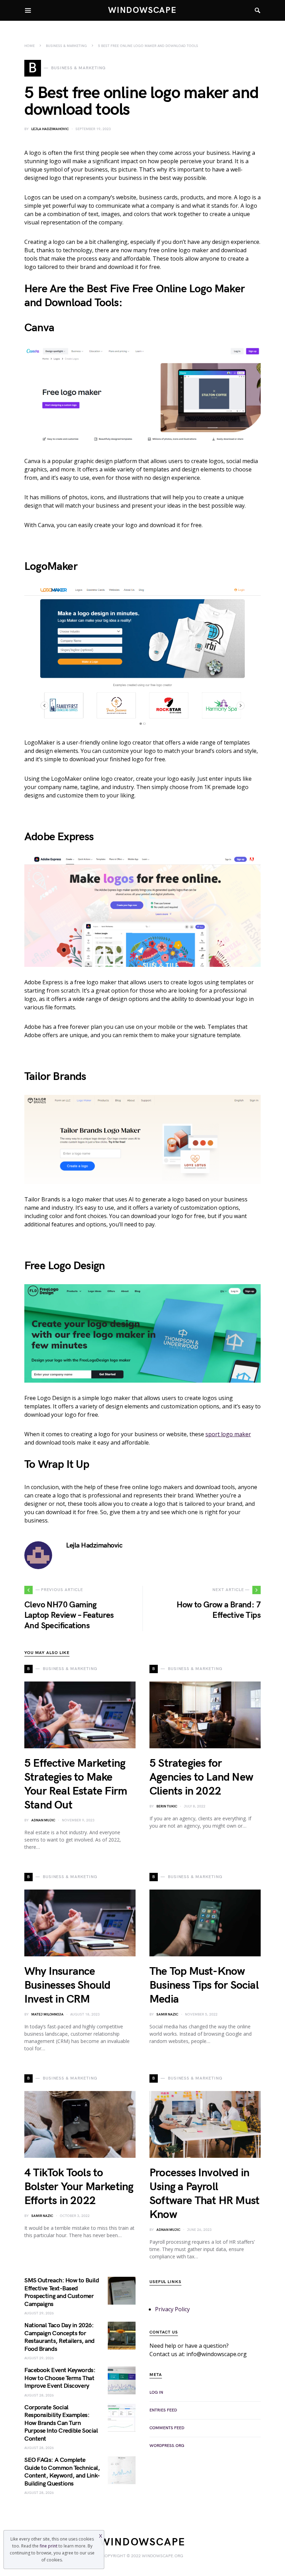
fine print (48, 2546)
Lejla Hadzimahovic (50, 129)
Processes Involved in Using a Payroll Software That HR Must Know (204, 2194)
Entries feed (163, 2410)
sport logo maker (228, 1434)
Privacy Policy (172, 2309)
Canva (39, 328)
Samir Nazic (167, 2014)
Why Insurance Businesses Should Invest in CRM (67, 1985)
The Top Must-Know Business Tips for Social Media (204, 1985)
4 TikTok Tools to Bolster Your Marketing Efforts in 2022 (79, 2187)
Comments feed (167, 2428)
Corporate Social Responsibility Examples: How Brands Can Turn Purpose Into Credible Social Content (61, 2423)
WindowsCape (142, 10)
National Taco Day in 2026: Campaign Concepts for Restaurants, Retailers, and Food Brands (59, 2337)
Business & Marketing (66, 46)
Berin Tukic (167, 1806)
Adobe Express (59, 837)
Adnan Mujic (43, 1820)
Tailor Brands (55, 1077)
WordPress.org (167, 2446)
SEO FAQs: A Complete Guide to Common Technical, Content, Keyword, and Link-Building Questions (62, 2472)
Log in (156, 2392)
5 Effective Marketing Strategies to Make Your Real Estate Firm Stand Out (76, 1784)
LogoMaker (51, 567)
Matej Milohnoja (47, 2014)
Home (30, 46)
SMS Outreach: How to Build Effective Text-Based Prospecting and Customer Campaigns (62, 2292)
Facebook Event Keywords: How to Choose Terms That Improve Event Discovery (60, 2378)
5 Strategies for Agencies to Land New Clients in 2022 (201, 1777)
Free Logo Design (64, 1266)
